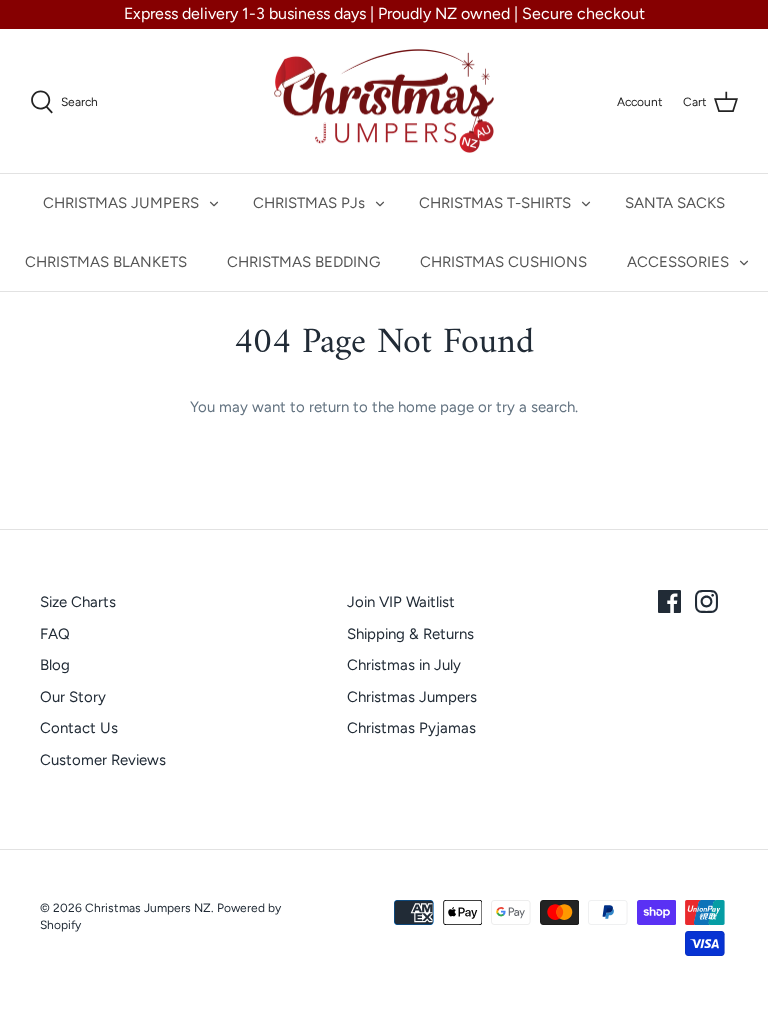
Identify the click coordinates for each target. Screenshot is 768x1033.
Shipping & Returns (410, 634)
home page (436, 407)
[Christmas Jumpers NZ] (384, 101)
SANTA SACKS (675, 203)
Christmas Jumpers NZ (148, 908)
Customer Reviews (103, 760)
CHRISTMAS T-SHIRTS (495, 203)
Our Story (73, 697)
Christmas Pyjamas (411, 728)
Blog (55, 665)
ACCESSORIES (678, 262)
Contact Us (79, 728)
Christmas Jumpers (412, 697)
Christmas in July (404, 665)
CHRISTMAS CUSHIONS (503, 262)
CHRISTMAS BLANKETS (106, 262)
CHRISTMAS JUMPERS (121, 203)
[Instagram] (706, 601)
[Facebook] (669, 601)
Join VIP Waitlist (401, 602)
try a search (535, 407)
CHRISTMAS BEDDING (303, 262)
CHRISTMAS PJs (309, 203)
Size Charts (78, 602)
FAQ (55, 634)
